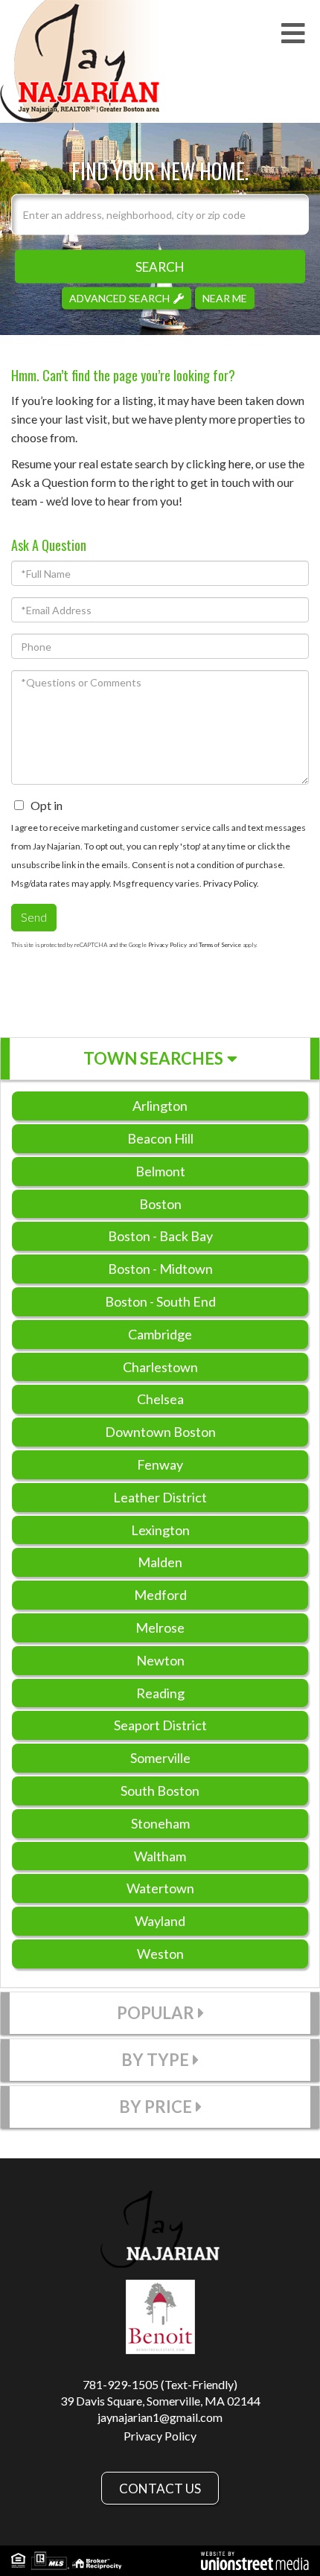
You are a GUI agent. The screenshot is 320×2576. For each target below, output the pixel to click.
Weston (160, 1954)
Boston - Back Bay (160, 1236)
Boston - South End (160, 1301)
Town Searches (153, 1058)
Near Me (225, 297)
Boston (160, 1204)
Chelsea (160, 1399)
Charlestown (160, 1367)
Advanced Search (119, 297)
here (240, 463)
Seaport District (160, 1725)
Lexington (160, 1530)
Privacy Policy (230, 883)
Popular (156, 2013)
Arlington (160, 1106)
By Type (155, 2060)
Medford (160, 1595)
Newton (160, 1660)
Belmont (160, 1171)
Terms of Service (220, 945)
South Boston (160, 1791)
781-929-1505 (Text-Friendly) (160, 2384)
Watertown (160, 1888)
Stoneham (160, 1823)
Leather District (160, 1497)
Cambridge (160, 1334)
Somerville (160, 1758)
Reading (160, 1693)
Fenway (160, 1464)
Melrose (160, 1627)
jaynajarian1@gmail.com (160, 2417)
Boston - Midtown (160, 1269)
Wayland (160, 1921)
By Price (156, 2107)
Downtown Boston (160, 1432)
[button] (160, 266)
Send (34, 917)
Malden (160, 1562)
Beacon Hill (160, 1138)
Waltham (160, 1856)
